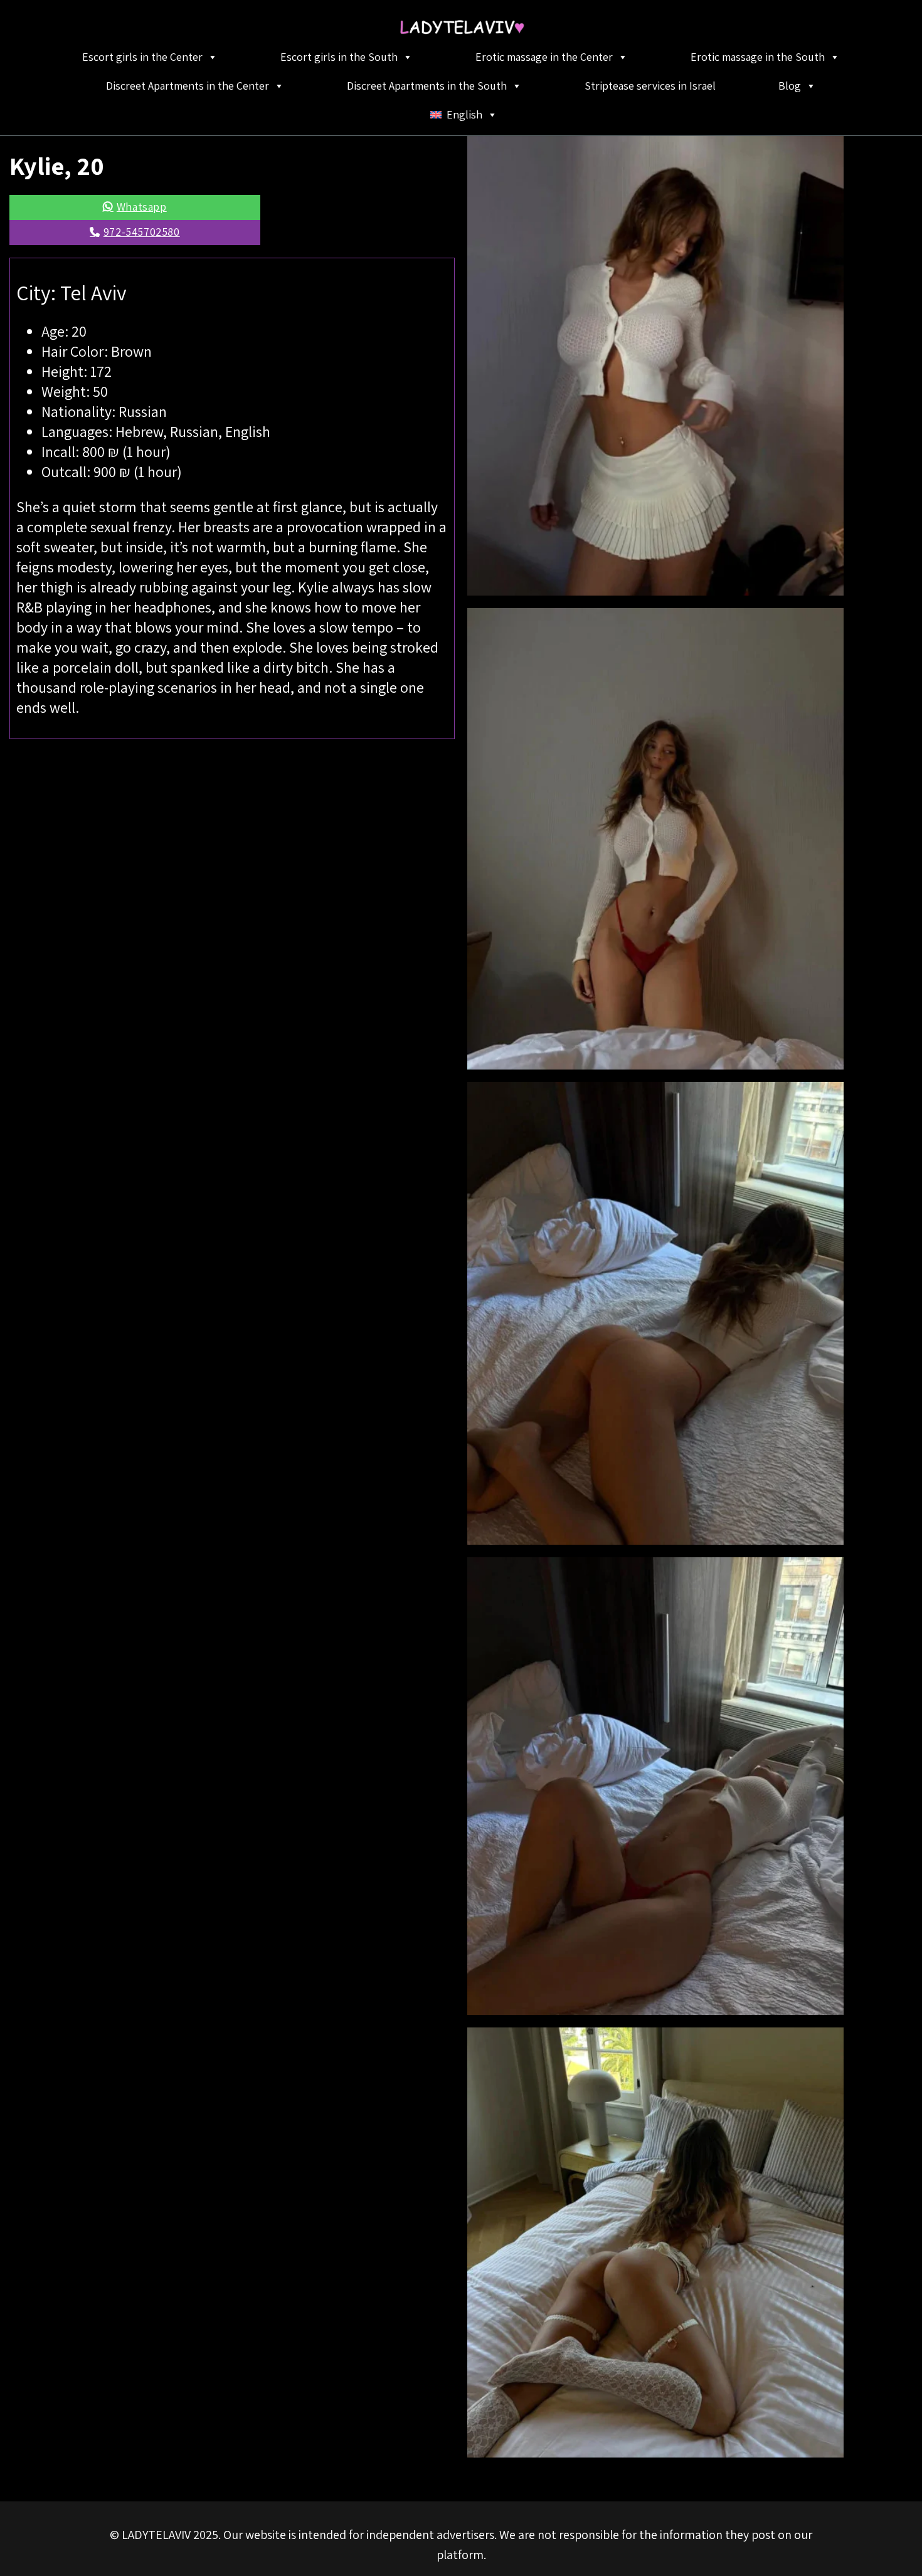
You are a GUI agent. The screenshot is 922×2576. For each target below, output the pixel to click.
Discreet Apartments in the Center (188, 86)
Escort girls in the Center (142, 57)
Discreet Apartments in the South (427, 86)
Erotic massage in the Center (544, 57)
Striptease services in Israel (650, 86)
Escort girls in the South (339, 57)
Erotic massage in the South (758, 57)
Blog (790, 86)
